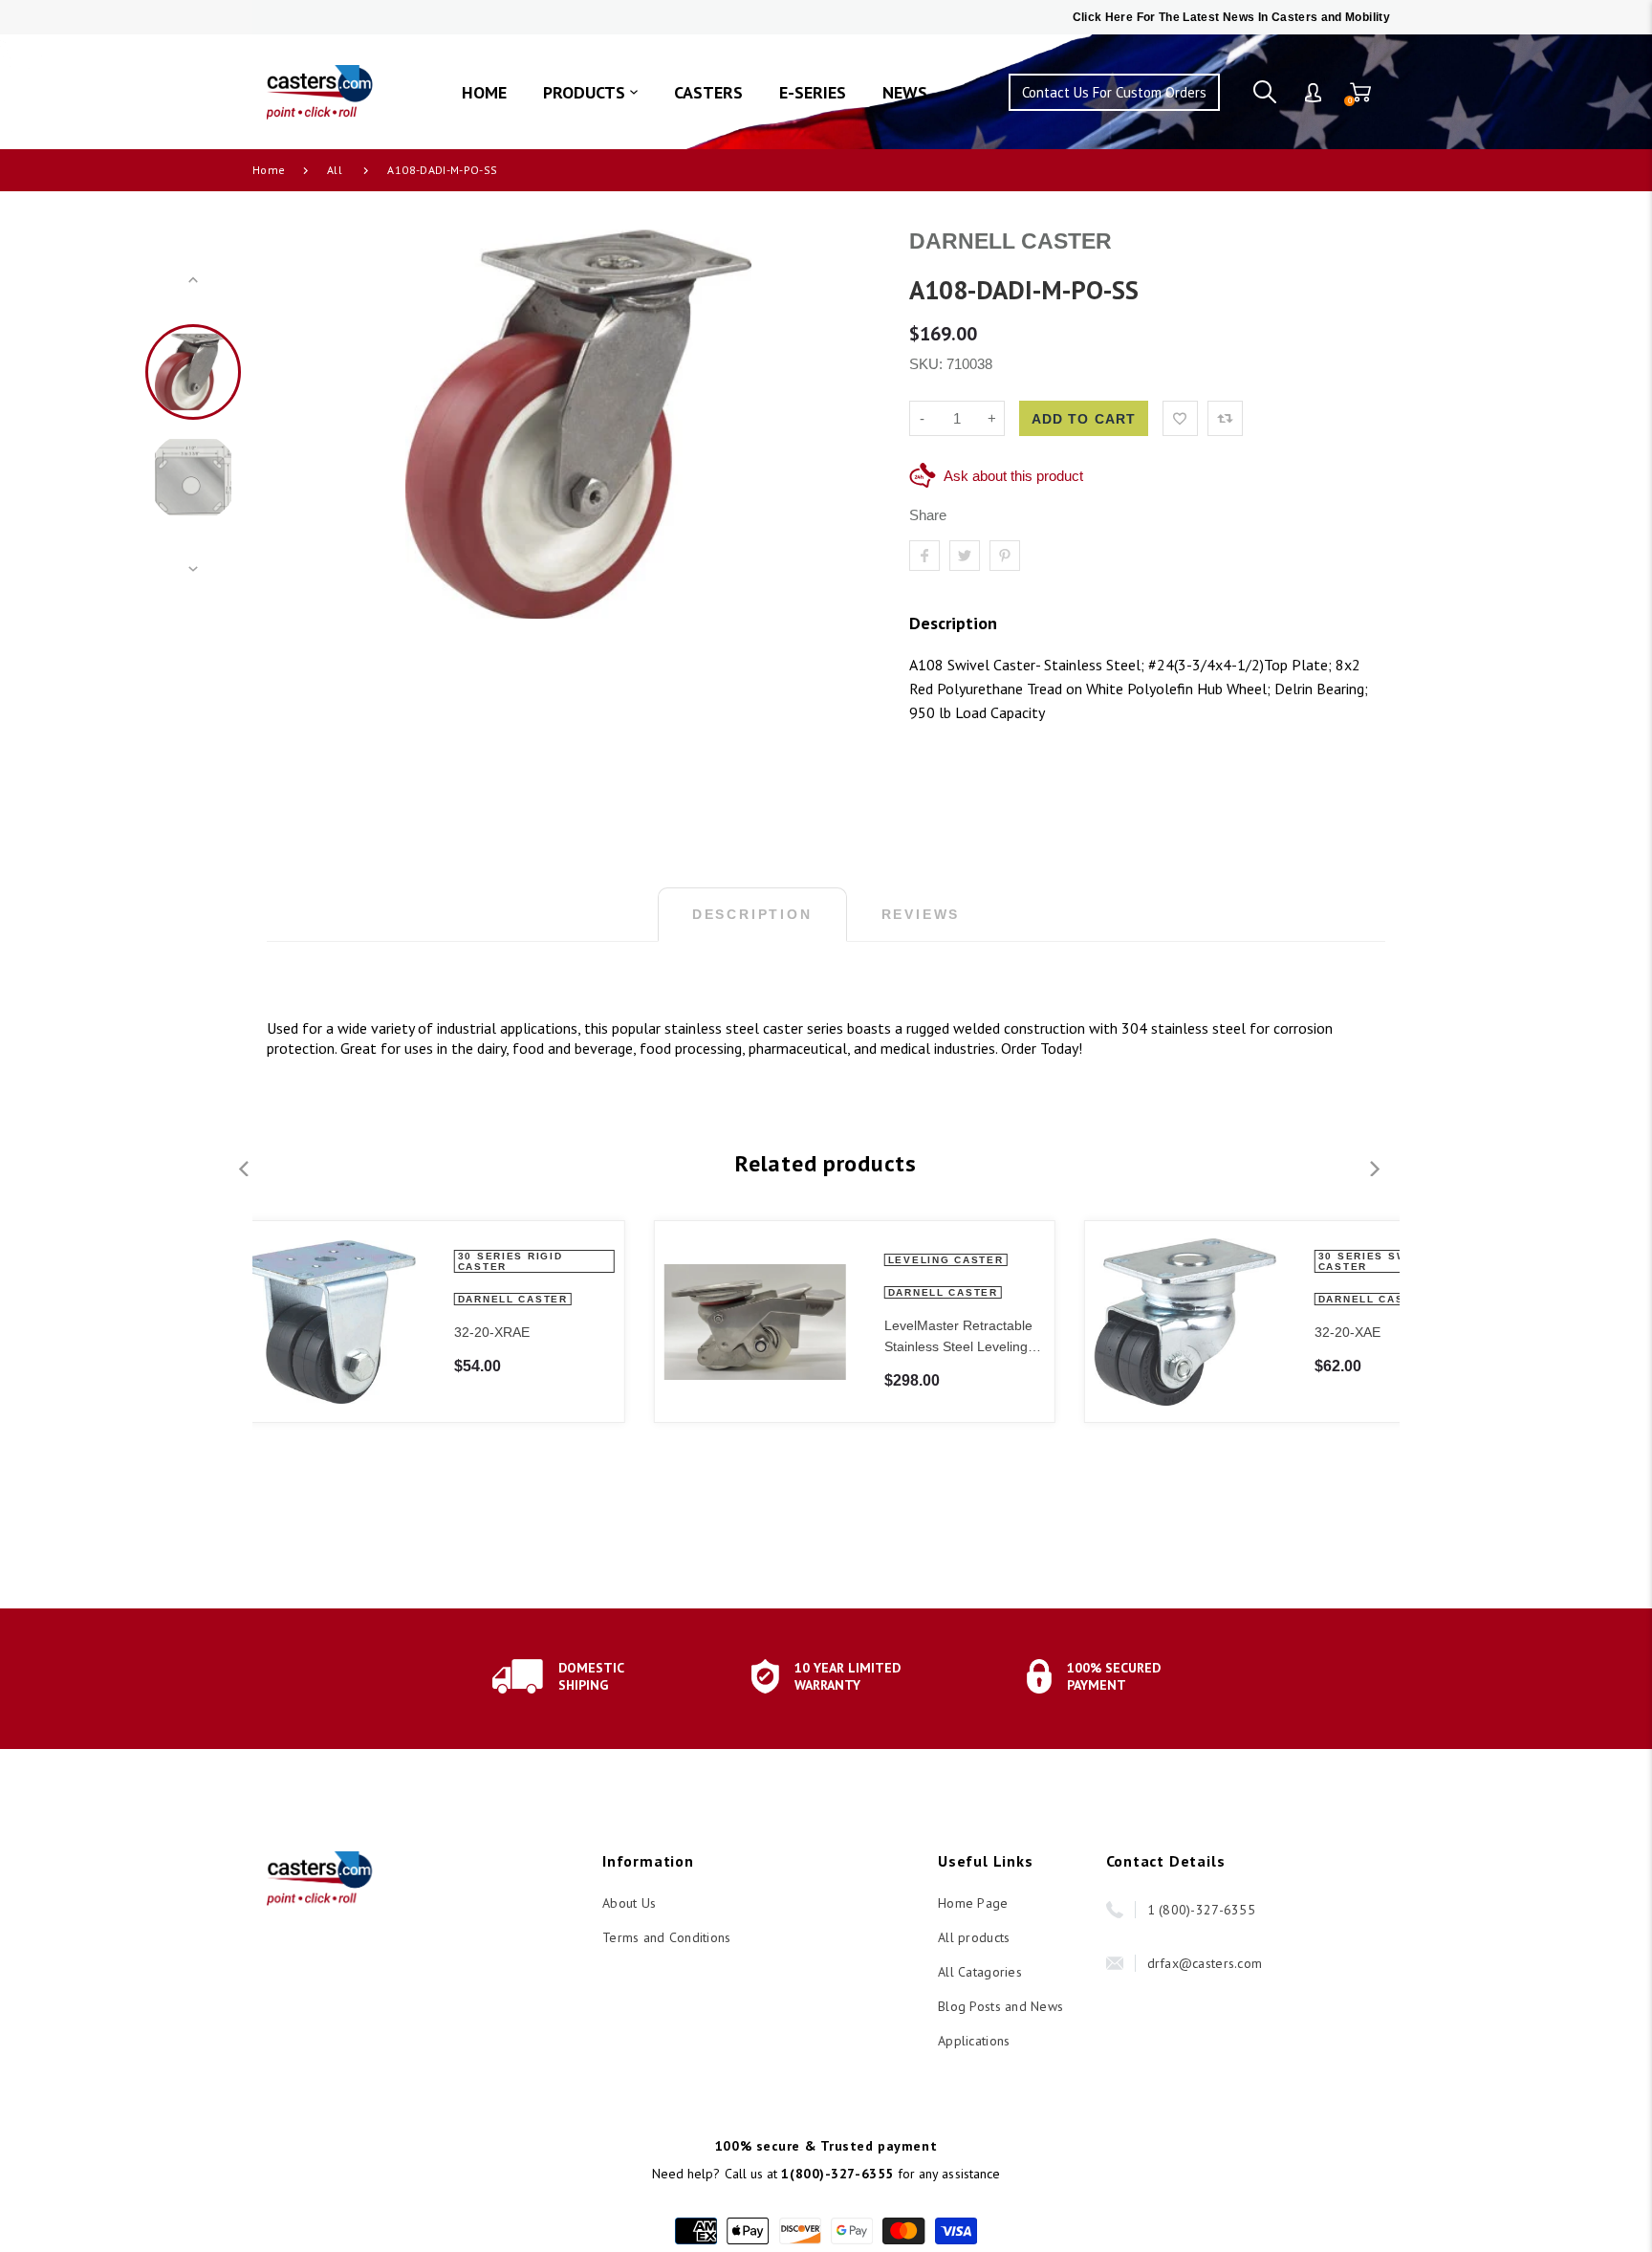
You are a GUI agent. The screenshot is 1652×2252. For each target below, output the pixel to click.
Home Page (973, 1903)
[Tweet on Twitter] (965, 556)
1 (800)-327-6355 (1201, 1910)
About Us (629, 1903)
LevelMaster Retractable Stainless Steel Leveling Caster (571, 1337)
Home (269, 170)
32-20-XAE (960, 1332)
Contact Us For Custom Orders (1114, 92)
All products (974, 1937)
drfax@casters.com (1205, 1963)
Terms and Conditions (667, 1937)
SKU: (928, 364)
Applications (974, 2041)
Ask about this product (1013, 476)
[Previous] (307, 425)
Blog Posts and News (1000, 2006)
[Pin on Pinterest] (1005, 556)
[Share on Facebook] (924, 556)
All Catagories (980, 1972)
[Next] (850, 425)
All (335, 170)
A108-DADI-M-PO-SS (442, 170)
